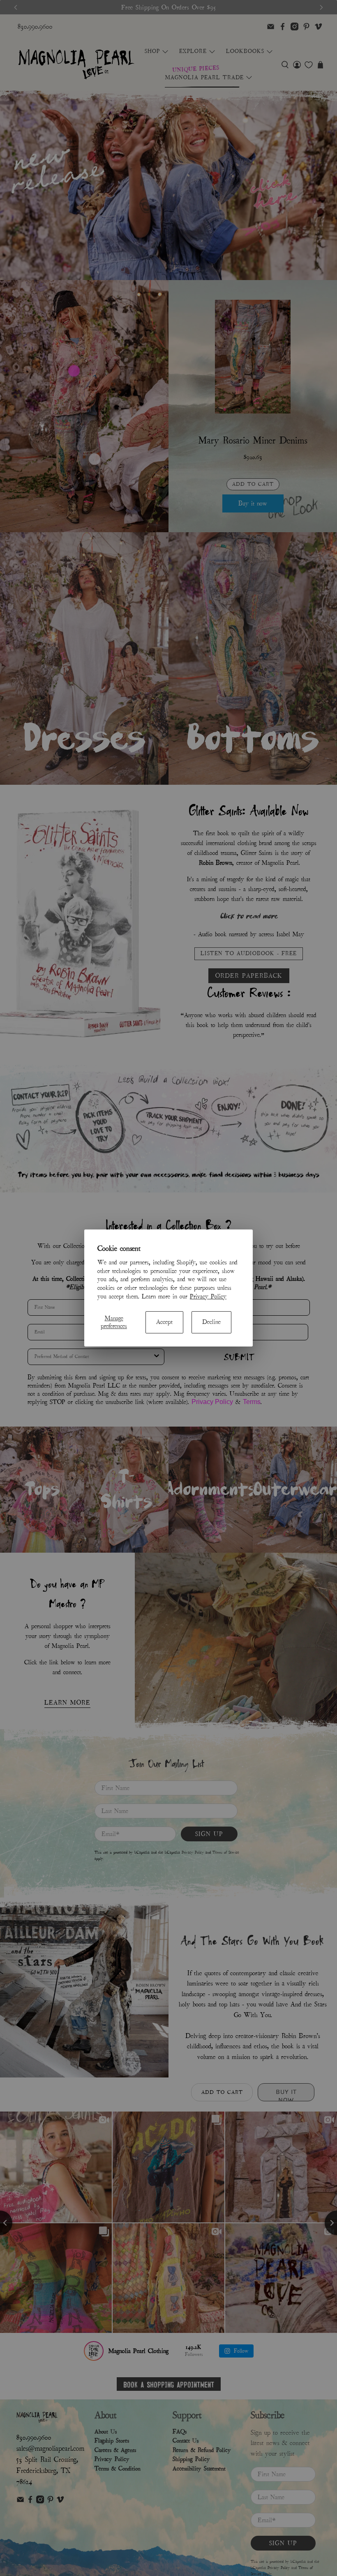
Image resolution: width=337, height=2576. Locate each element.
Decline (211, 1322)
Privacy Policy (208, 1296)
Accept (164, 1322)
